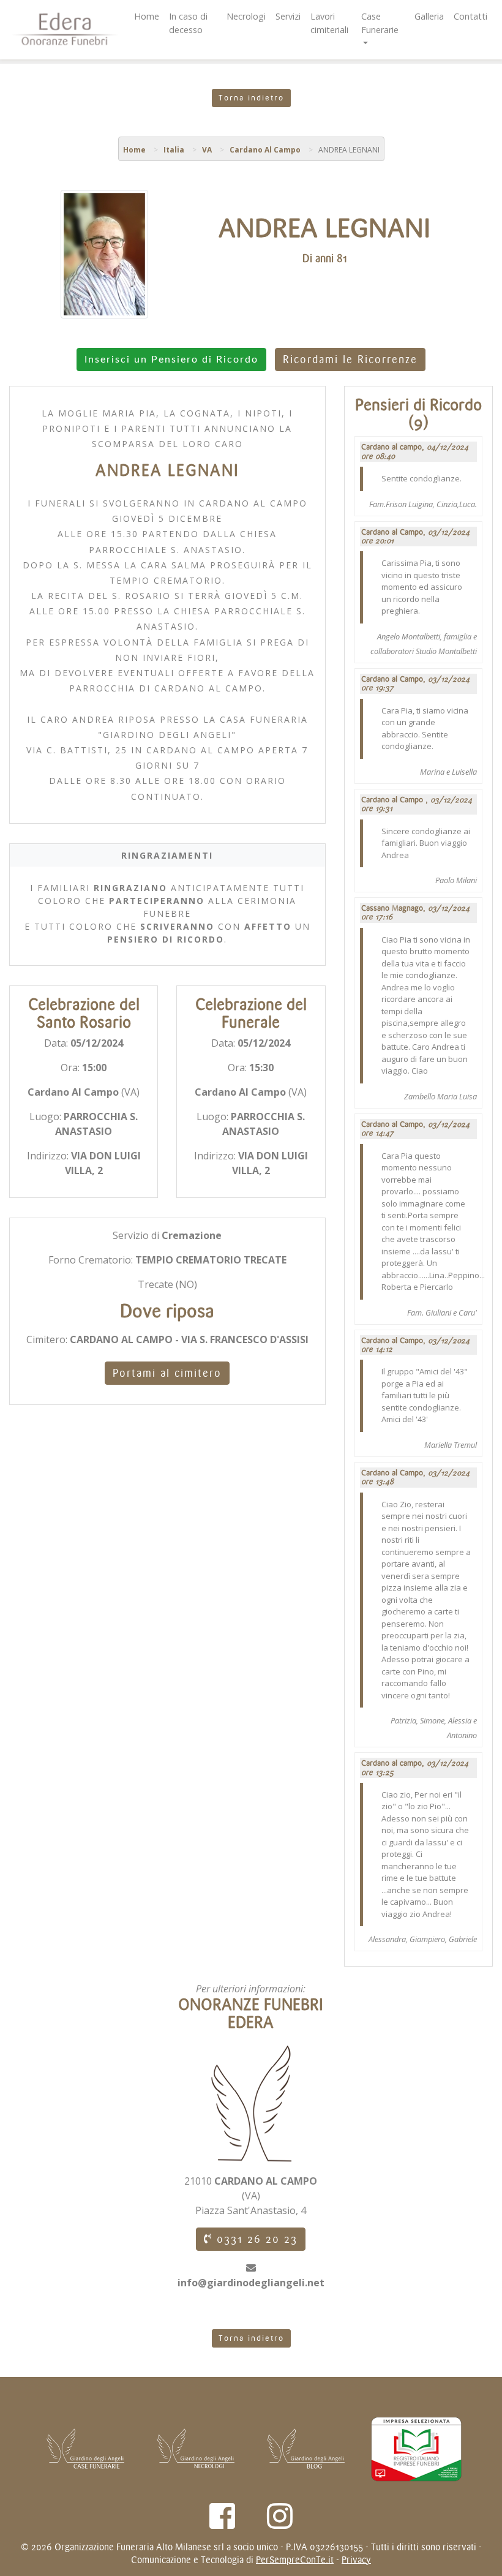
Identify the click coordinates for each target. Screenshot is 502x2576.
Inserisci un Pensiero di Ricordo (171, 360)
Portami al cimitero (167, 1373)
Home (147, 16)
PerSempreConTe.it (295, 2560)
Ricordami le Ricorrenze (350, 360)
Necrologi (246, 16)
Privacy (356, 2560)
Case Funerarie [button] (380, 23)
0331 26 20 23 (255, 2239)
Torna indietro (251, 98)
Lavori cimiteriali (329, 23)
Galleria (429, 16)
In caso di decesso (188, 23)
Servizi (288, 16)
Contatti (470, 16)
